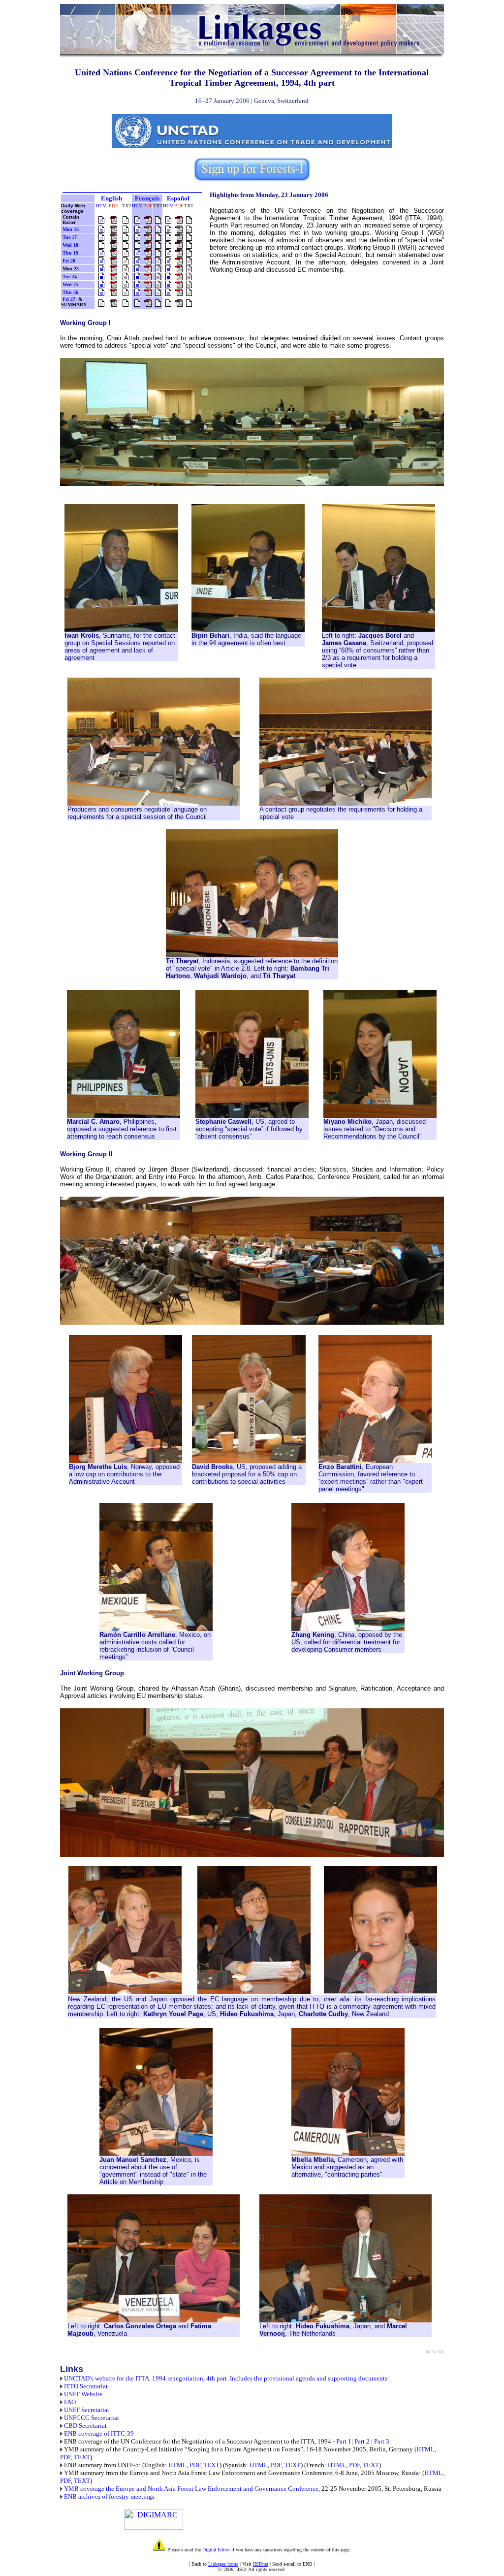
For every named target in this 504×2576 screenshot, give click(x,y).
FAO (70, 2402)
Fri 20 (69, 261)
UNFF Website (83, 2394)
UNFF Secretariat (87, 2410)
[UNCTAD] (133, 146)
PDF (65, 2457)
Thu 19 (70, 253)
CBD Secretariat (85, 2426)
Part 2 (362, 2441)
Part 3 (382, 2441)
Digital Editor (216, 2550)
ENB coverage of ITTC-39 (99, 2433)
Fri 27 (69, 299)
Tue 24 (70, 277)
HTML (425, 2449)
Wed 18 (70, 245)
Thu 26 (70, 292)
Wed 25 (70, 284)
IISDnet (261, 2564)
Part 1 (344, 2441)
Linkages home (223, 2564)
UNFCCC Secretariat (92, 2418)
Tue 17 (70, 237)
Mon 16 (71, 229)
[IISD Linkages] (252, 56)
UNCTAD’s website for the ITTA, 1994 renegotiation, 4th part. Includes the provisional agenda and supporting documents (226, 2378)
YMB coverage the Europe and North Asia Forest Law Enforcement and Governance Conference (191, 2489)
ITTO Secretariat (86, 2386)
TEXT (82, 2457)
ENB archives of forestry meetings (109, 2496)
